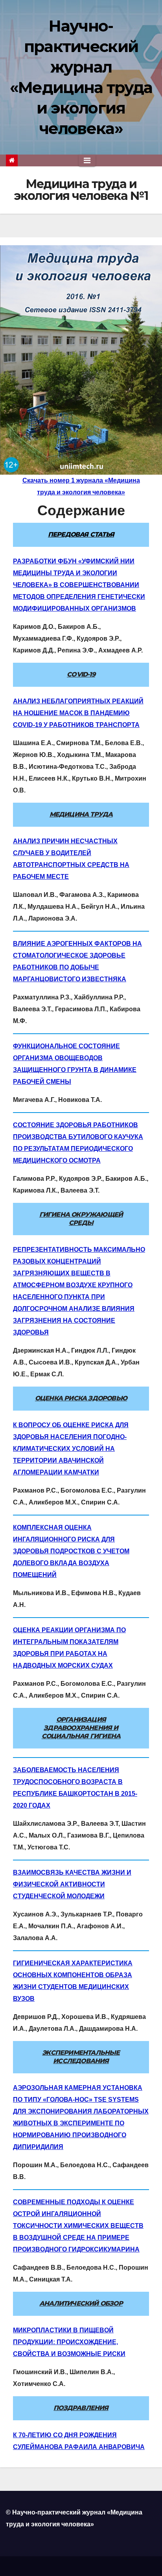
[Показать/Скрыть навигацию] (87, 160)
